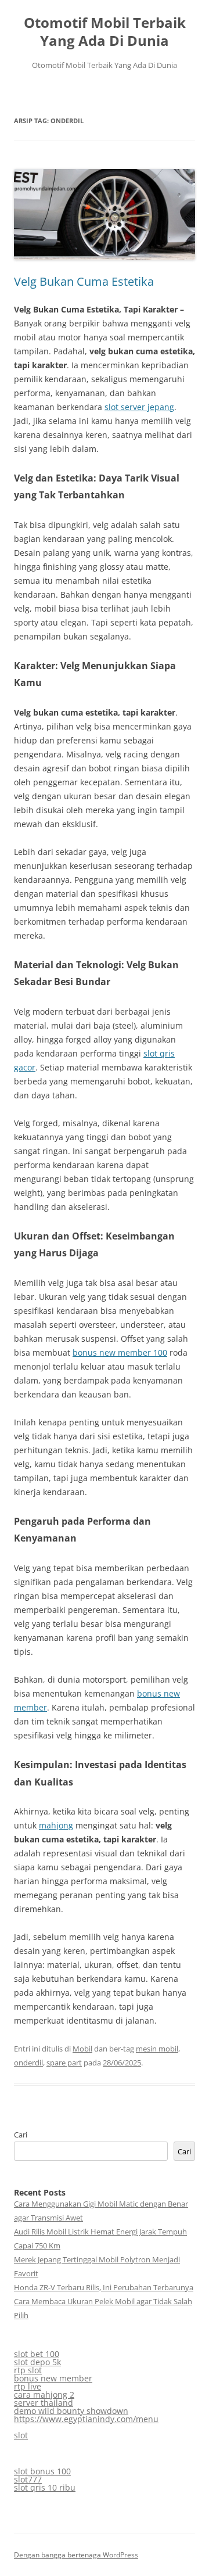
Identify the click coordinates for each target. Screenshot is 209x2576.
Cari (21, 2135)
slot (21, 2435)
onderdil (28, 2063)
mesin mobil (157, 2049)
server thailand (44, 2403)
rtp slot (28, 2370)
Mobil (82, 2049)
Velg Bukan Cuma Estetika (84, 281)
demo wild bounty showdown (71, 2411)
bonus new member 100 (120, 1352)
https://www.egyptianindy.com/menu (86, 2419)
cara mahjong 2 (44, 2394)
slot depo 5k (37, 2362)
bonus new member (53, 2378)
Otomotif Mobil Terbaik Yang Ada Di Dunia (105, 32)
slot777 (28, 2479)
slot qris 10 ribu (45, 2487)
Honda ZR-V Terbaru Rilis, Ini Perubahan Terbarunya (104, 2287)
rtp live (28, 2386)
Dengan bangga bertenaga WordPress (76, 2555)
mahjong (56, 1825)
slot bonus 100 (42, 2471)
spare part (64, 2063)
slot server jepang (139, 407)
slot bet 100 (37, 2354)
